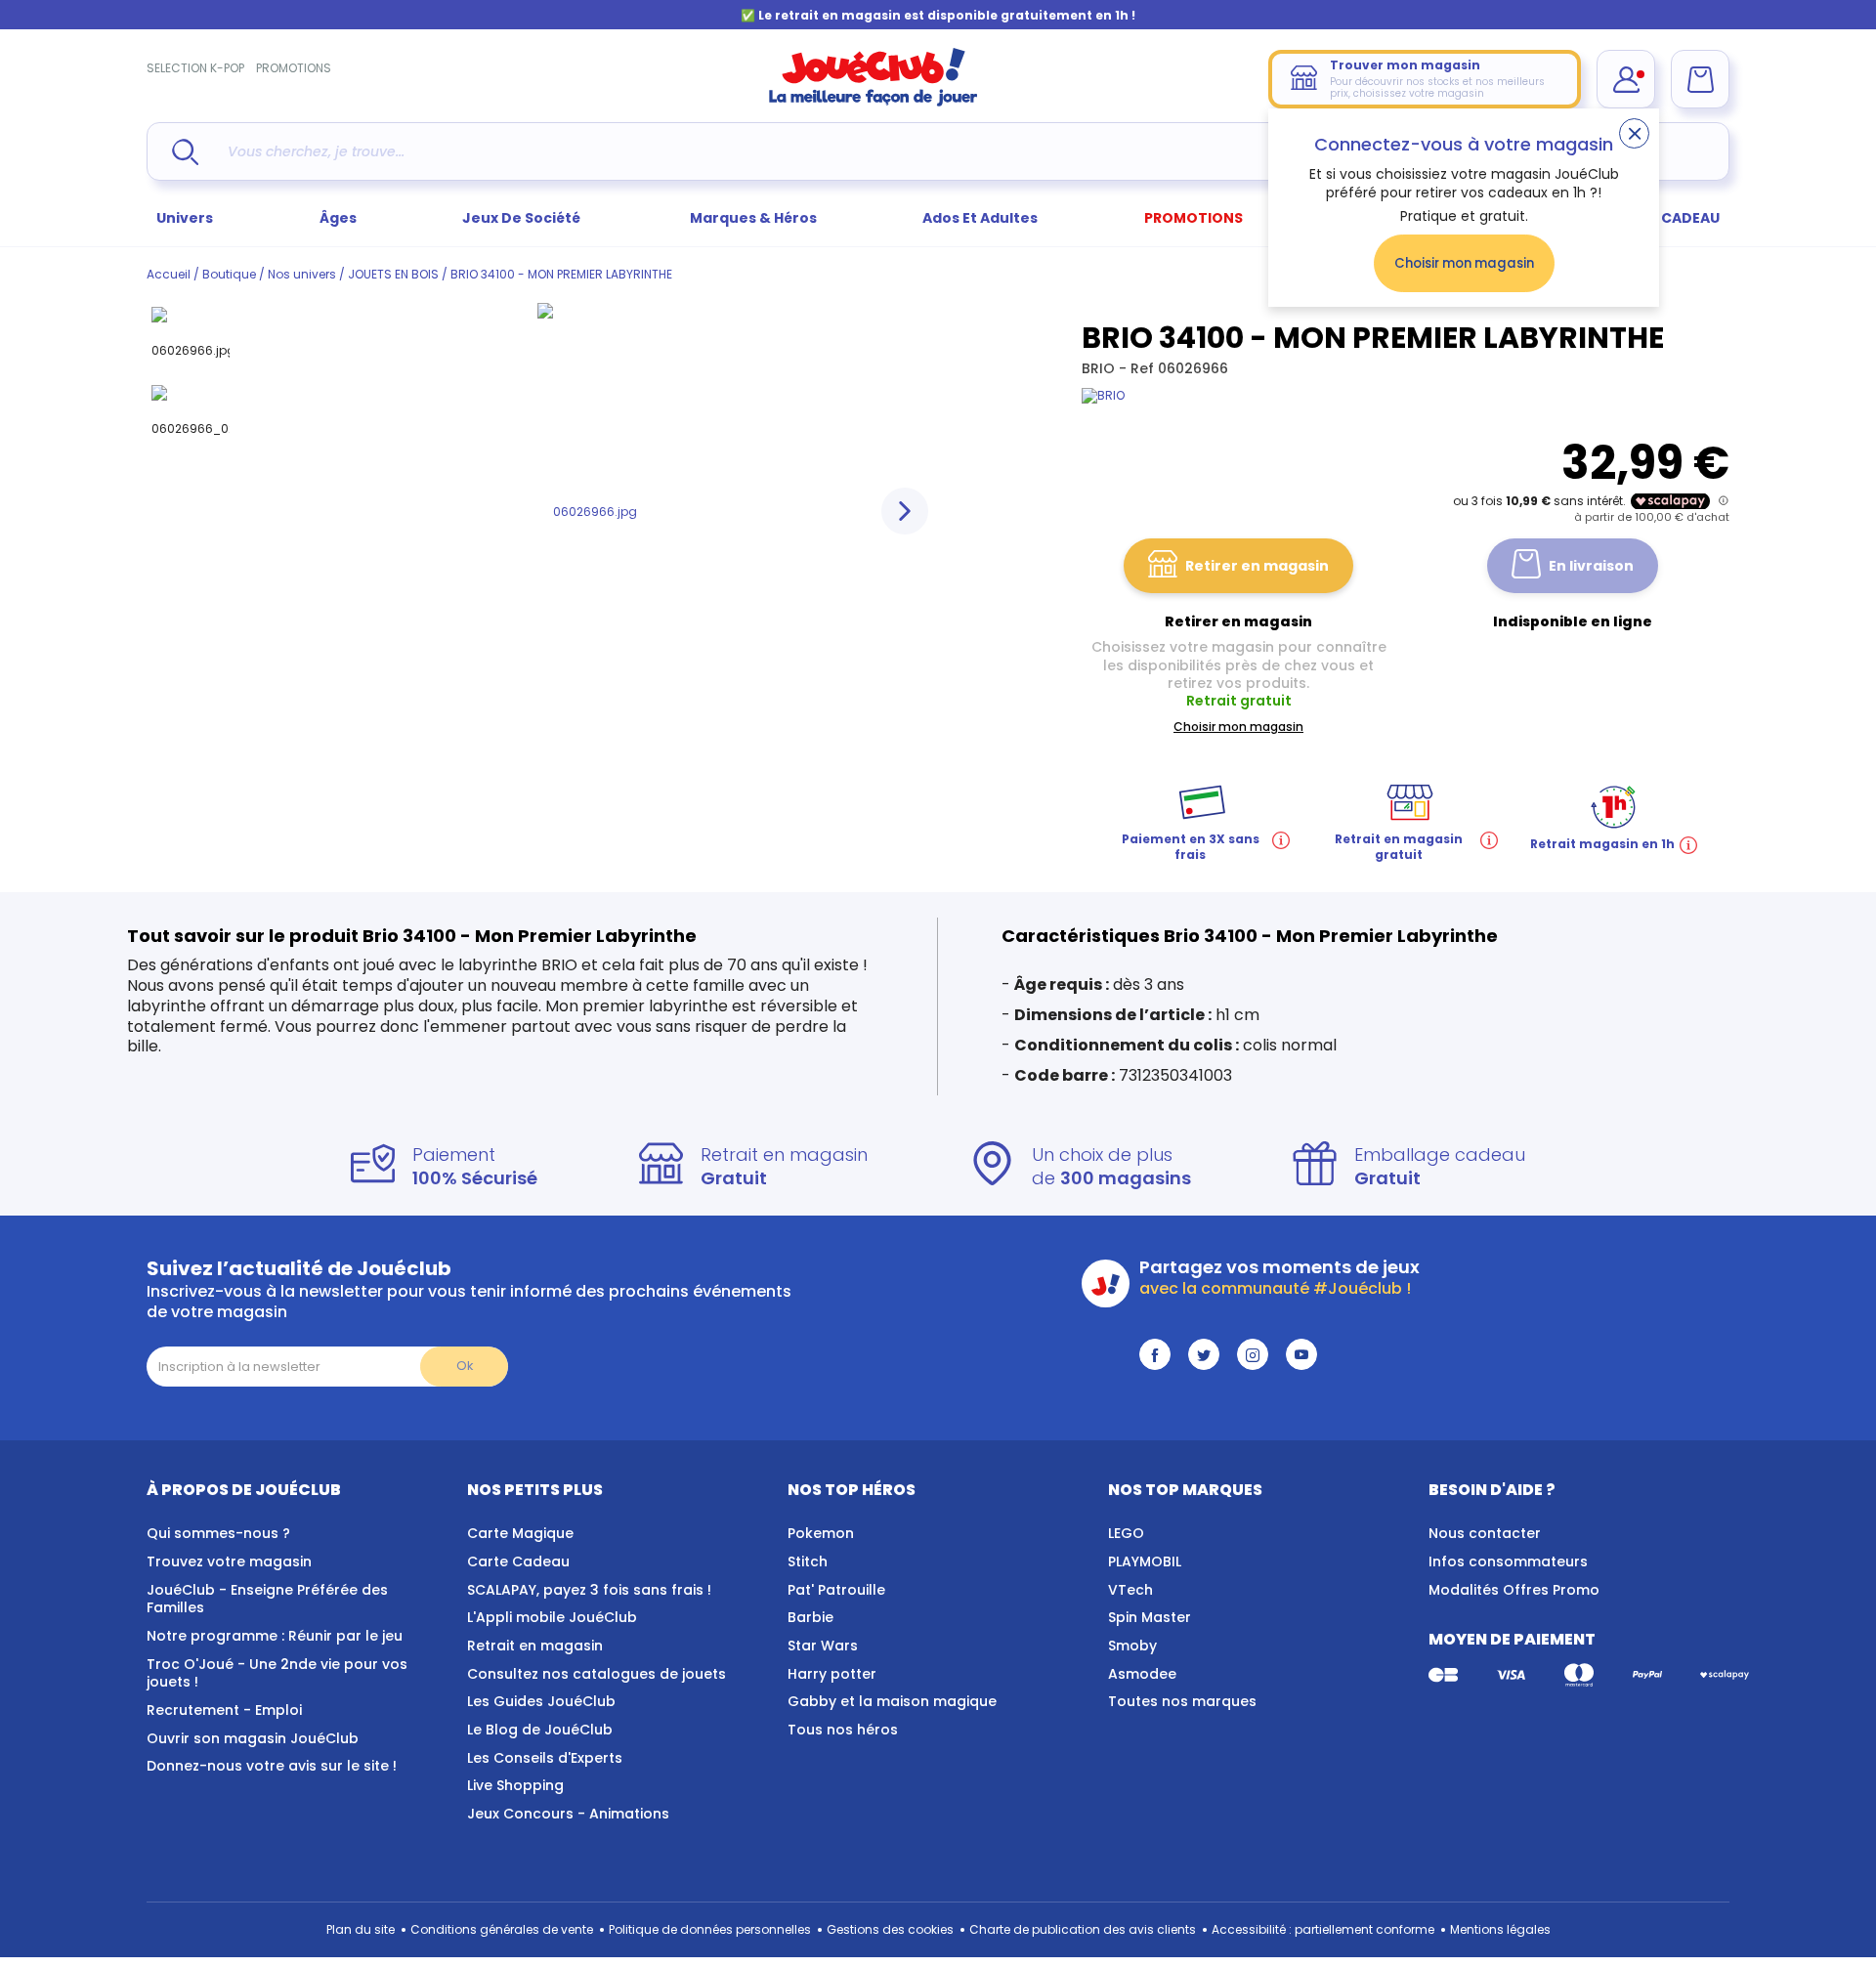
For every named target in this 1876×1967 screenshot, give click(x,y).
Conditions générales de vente (502, 1929)
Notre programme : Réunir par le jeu (275, 1636)
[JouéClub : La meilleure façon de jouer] (874, 102)
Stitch (808, 1561)
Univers (185, 218)
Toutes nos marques (1182, 1701)
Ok (465, 1366)
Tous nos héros (843, 1730)
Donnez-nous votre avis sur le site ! (272, 1766)
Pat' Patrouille (836, 1590)
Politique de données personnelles (710, 1929)
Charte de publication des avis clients (1083, 1929)
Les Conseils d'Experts (545, 1758)
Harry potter (832, 1674)
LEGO (1126, 1533)
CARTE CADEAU (1665, 218)
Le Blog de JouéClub (540, 1730)
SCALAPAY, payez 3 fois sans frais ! (589, 1590)
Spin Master (1150, 1617)
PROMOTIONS (294, 68)
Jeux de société (523, 218)
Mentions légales (1500, 1929)
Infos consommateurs (1508, 1561)
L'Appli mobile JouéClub (552, 1617)
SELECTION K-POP (195, 68)
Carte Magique (520, 1533)
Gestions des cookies (890, 1929)
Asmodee (1142, 1674)
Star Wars (823, 1646)
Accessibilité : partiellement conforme (1323, 1929)
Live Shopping (515, 1785)
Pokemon (821, 1533)
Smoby (1132, 1646)
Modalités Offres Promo (1514, 1590)
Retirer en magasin (1257, 566)
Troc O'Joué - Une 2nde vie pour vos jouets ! (277, 1673)
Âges (338, 218)
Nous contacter (1485, 1533)
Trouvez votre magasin (229, 1561)
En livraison (1591, 566)
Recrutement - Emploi (224, 1710)
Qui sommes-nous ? (218, 1533)
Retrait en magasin (535, 1646)
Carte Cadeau (518, 1561)
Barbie (810, 1617)
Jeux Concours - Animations (568, 1814)
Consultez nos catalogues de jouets (597, 1674)
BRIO (1100, 368)
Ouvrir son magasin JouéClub (253, 1738)
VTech (1130, 1590)
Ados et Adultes (980, 218)
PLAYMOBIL (1145, 1561)
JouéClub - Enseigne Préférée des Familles (267, 1599)
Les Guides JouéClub (541, 1701)
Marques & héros (753, 218)
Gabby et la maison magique (892, 1701)
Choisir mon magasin (1464, 263)
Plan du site (361, 1929)
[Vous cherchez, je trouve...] (185, 152)
